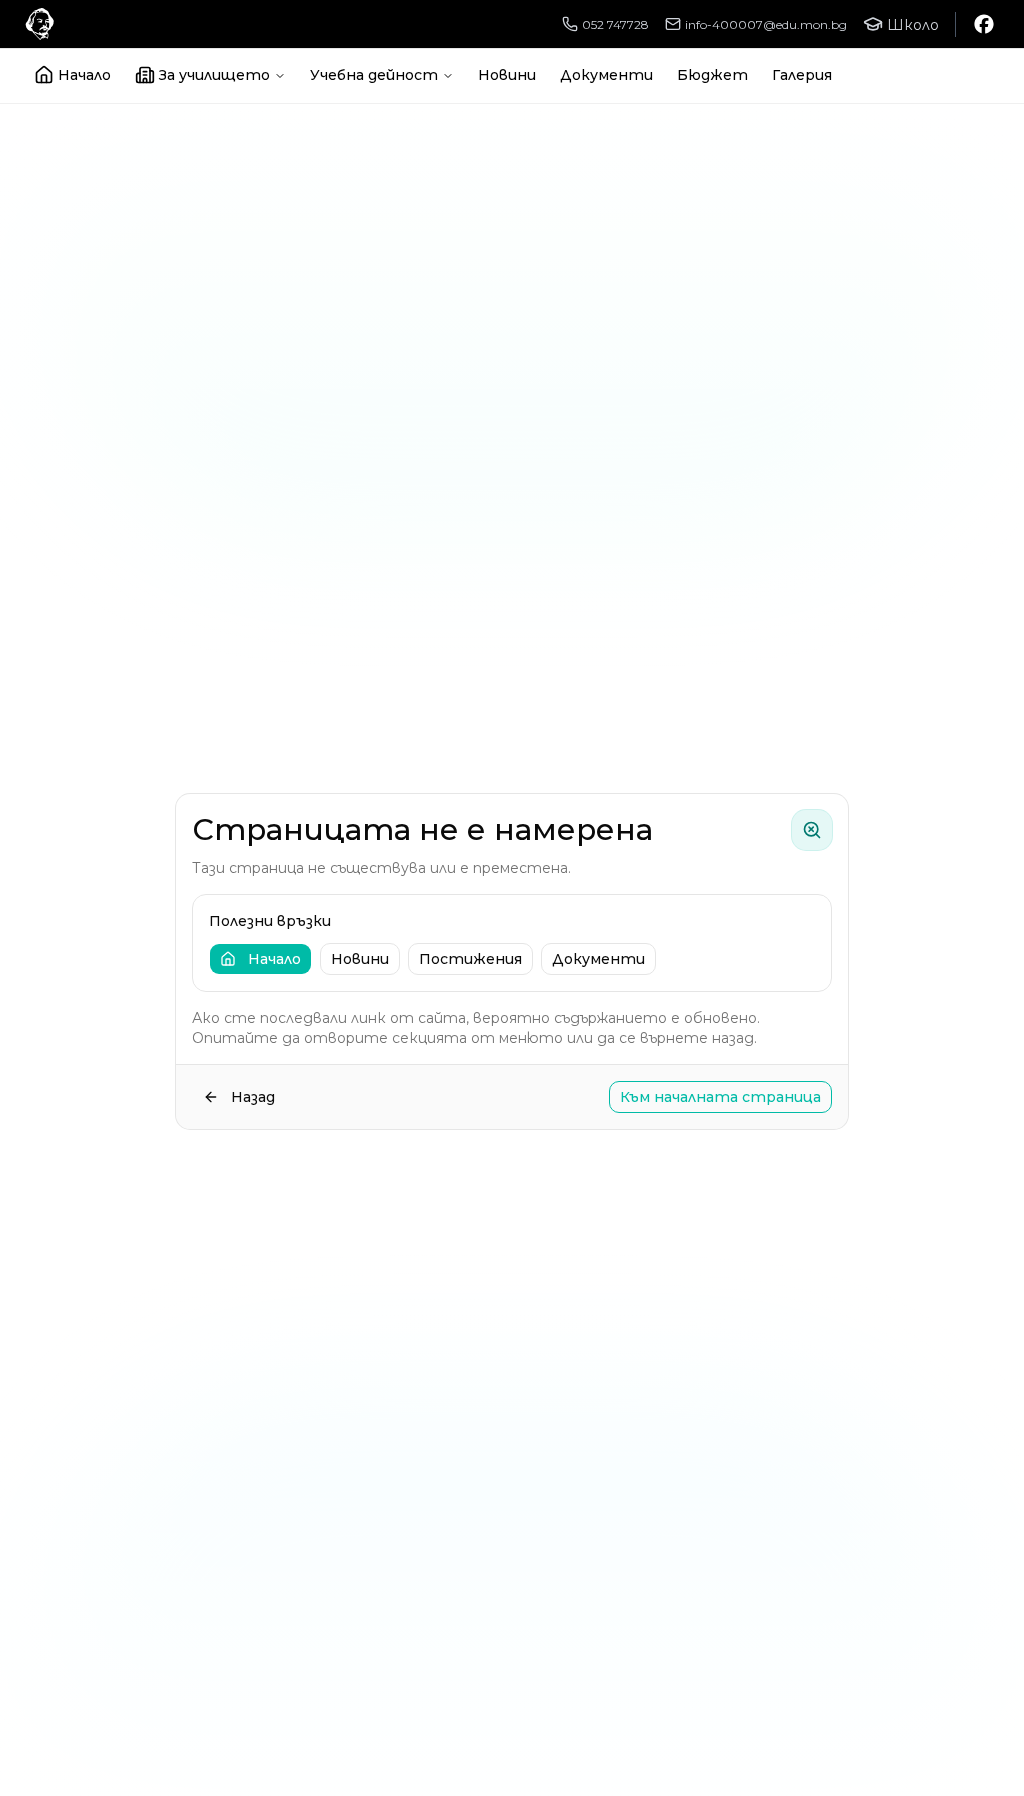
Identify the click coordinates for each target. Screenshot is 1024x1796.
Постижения (470, 959)
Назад (253, 1097)
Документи (606, 75)
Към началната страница (720, 1097)
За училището (214, 75)
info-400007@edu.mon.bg (766, 24)
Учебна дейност (374, 75)
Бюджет (712, 75)
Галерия (802, 75)
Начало (84, 75)
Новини (507, 75)
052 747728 (615, 24)
